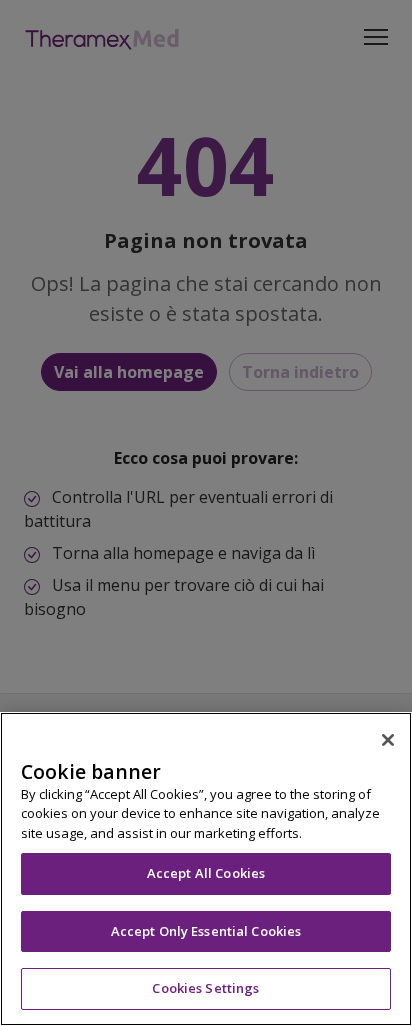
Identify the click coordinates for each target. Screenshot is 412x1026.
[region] (206, 869)
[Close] (388, 740)
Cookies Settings (205, 988)
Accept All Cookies (206, 873)
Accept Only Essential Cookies (206, 931)
